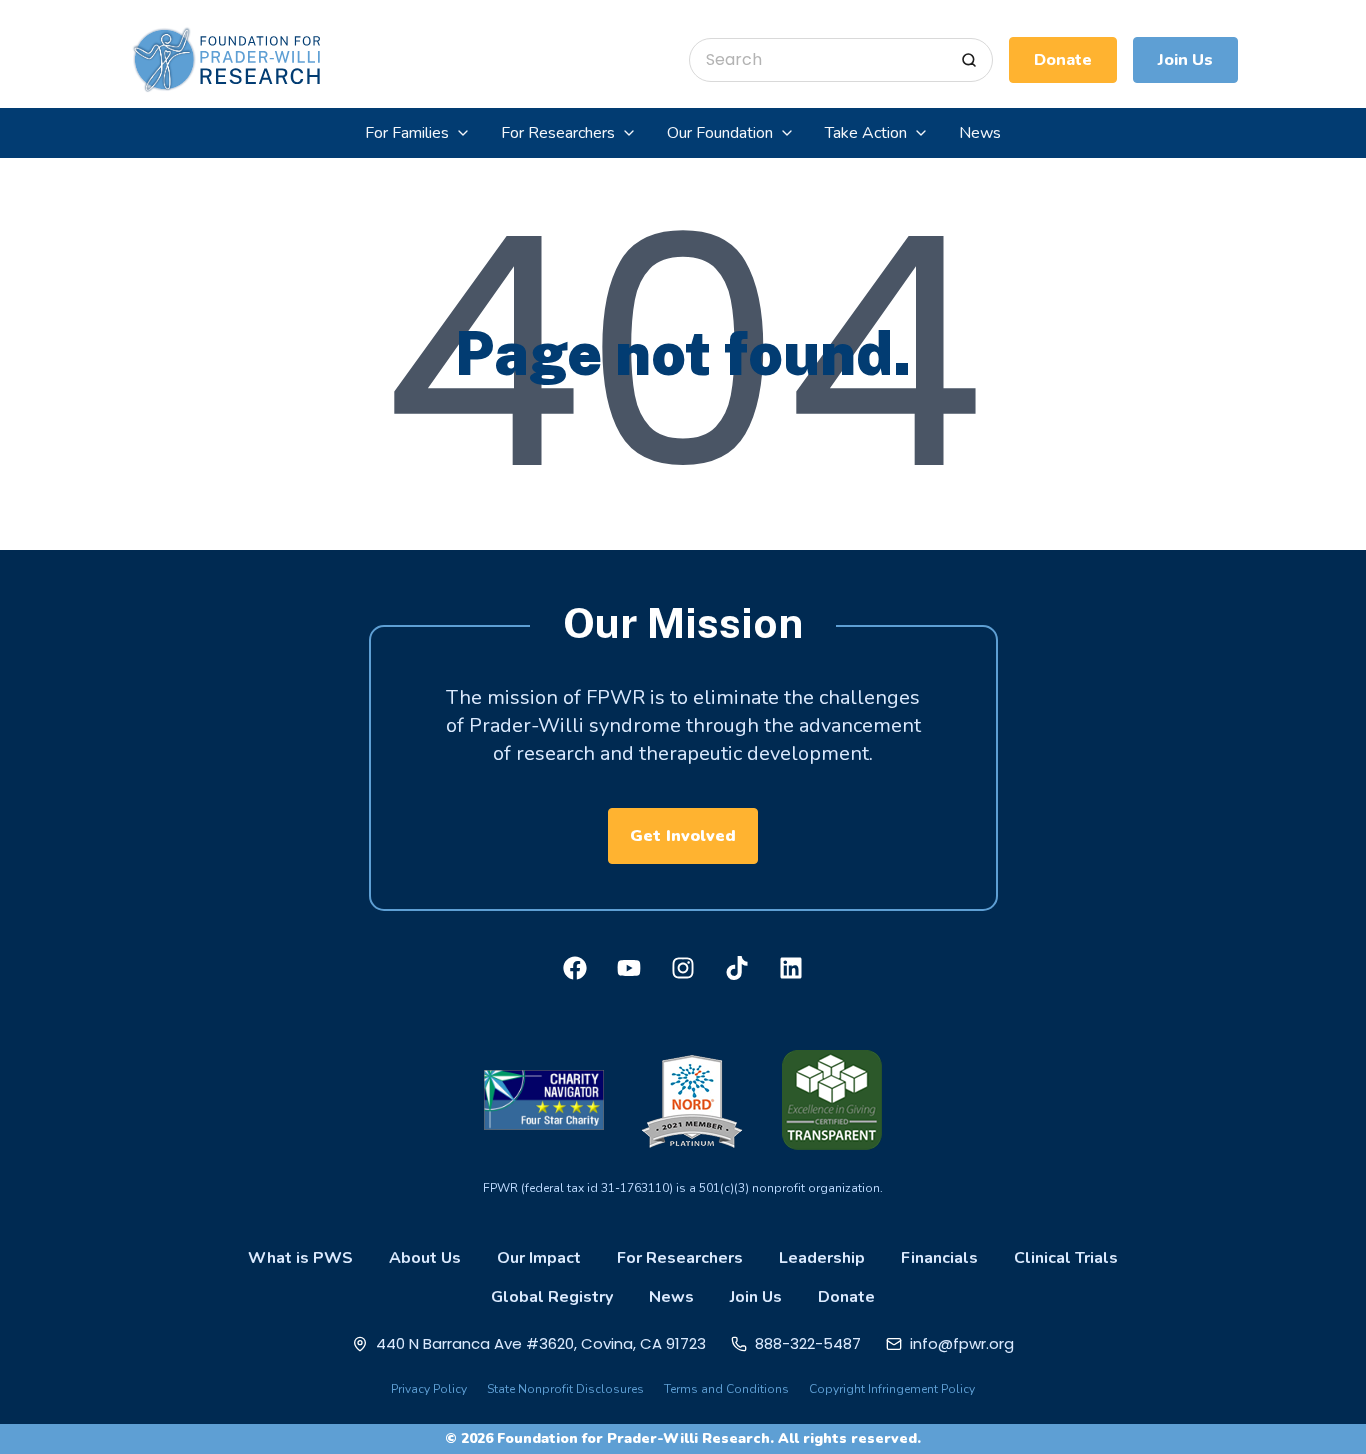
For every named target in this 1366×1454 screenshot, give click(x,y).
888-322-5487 (808, 1343)
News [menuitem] (671, 1297)
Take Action (866, 133)
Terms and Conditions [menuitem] (726, 1389)
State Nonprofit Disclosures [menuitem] (565, 1389)
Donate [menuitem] (846, 1297)
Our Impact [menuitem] (539, 1258)
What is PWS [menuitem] (300, 1258)
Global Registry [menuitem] (552, 1297)
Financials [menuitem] (939, 1258)
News (980, 133)
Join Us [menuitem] (756, 1297)
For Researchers (558, 133)
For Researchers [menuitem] (680, 1258)
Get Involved (683, 836)
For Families (407, 133)
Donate (1063, 60)
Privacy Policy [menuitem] (429, 1389)
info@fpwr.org (962, 1343)
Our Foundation (720, 133)
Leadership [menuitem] (822, 1258)
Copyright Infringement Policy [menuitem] (892, 1389)
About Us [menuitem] (425, 1258)
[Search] (969, 60)
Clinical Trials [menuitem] (1066, 1258)
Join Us (1185, 60)
